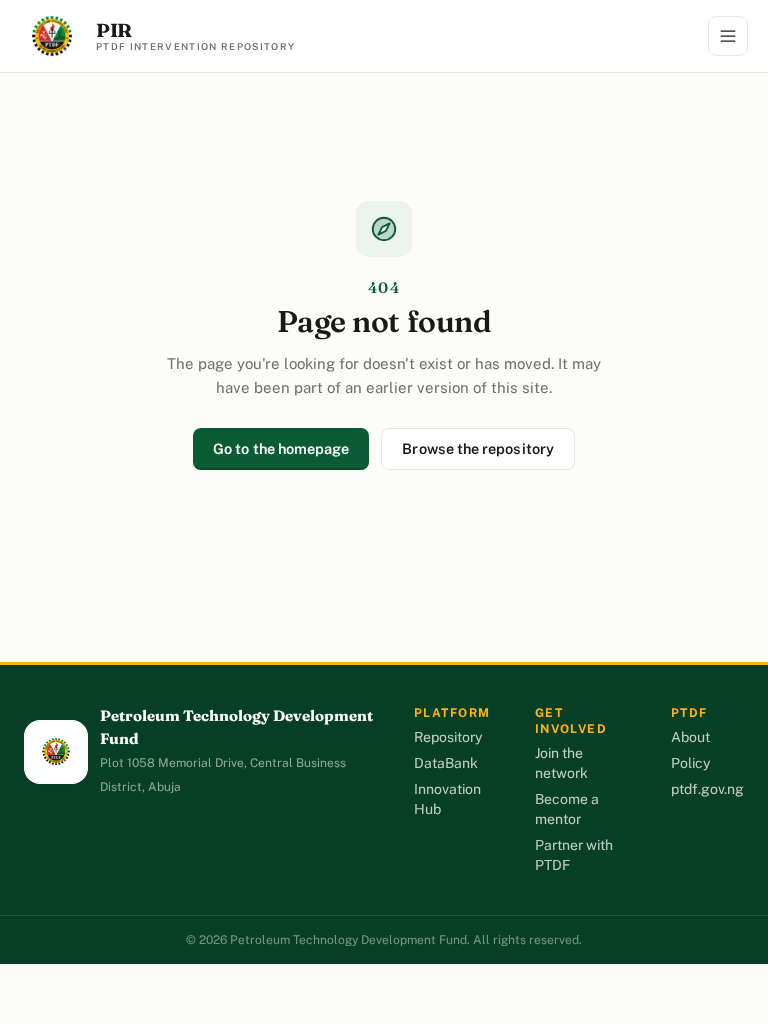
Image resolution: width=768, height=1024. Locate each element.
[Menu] (728, 36)
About (690, 737)
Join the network (561, 763)
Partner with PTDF (574, 855)
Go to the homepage (281, 448)
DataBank (446, 763)
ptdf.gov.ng (707, 789)
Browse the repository (478, 448)
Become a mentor (567, 809)
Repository (448, 737)
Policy (690, 763)
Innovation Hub (447, 799)
